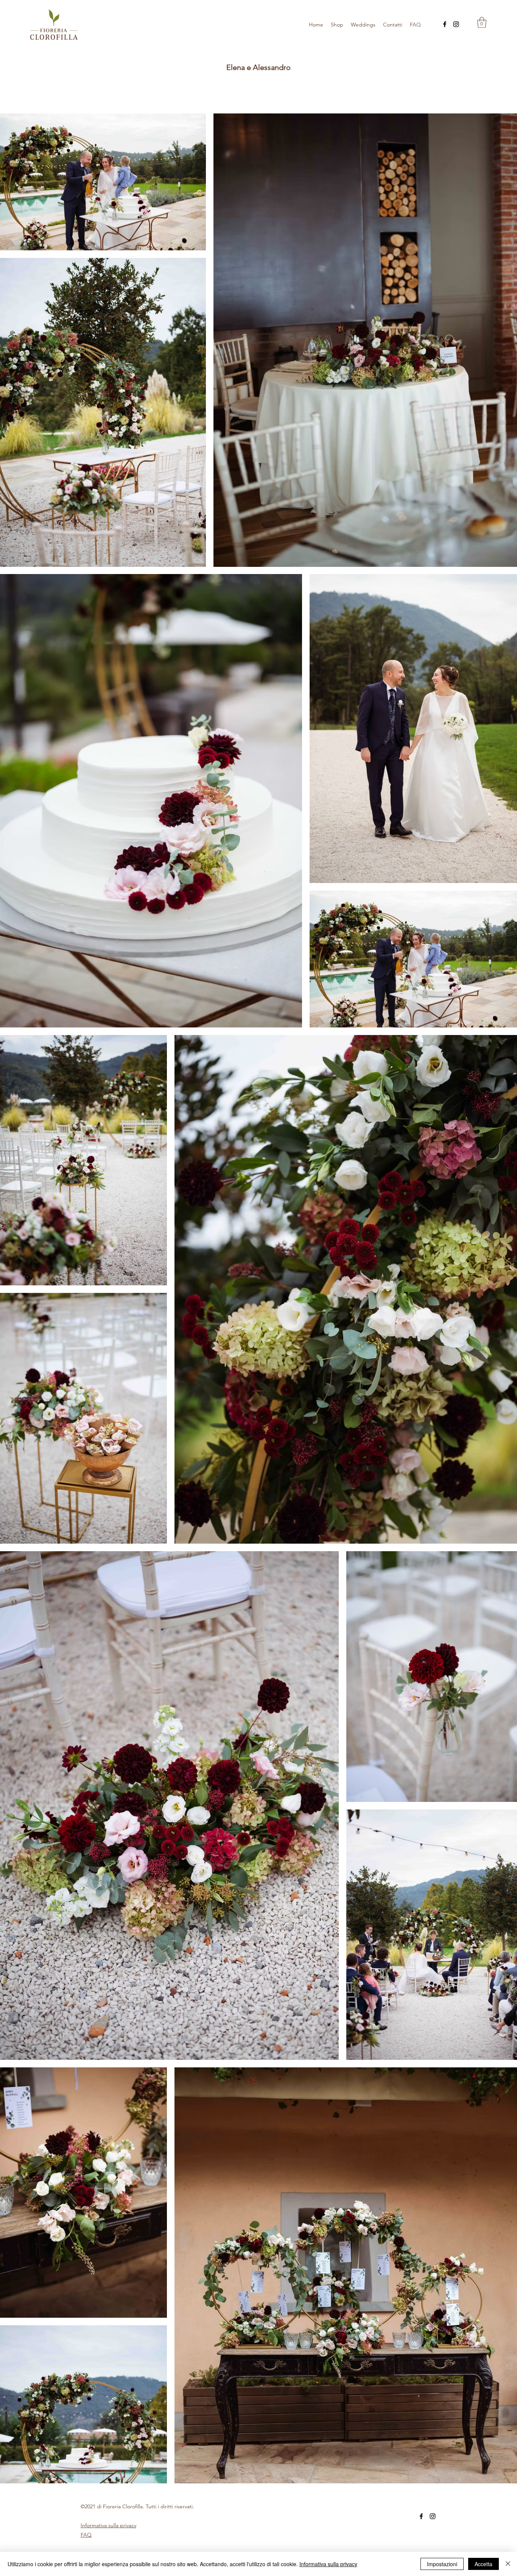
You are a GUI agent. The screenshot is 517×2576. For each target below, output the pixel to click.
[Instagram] (456, 24)
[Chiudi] (508, 2564)
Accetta (484, 2564)
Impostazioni (442, 2564)
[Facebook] (445, 24)
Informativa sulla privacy (328, 2564)
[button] (482, 23)
